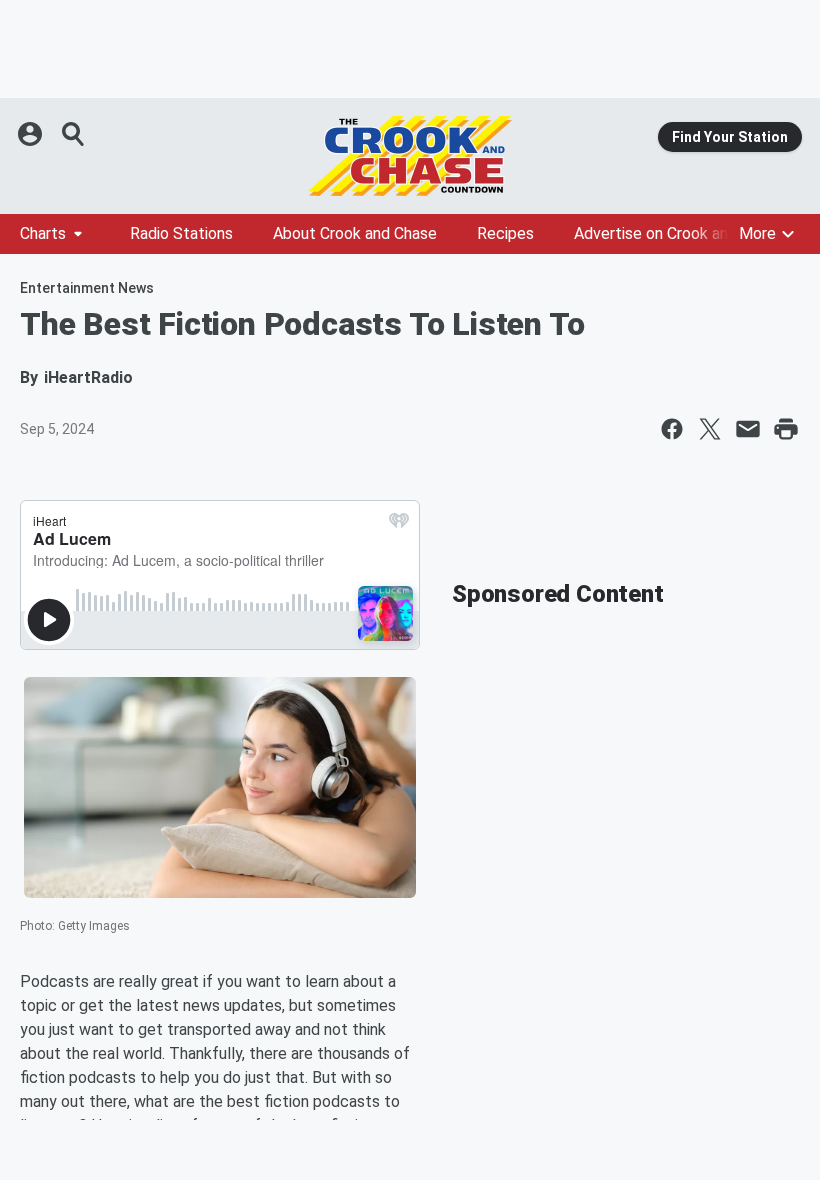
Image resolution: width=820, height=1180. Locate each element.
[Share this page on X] (710, 429)
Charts (43, 233)
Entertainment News (87, 288)
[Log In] (32, 134)
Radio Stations (181, 233)
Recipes (505, 233)
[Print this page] (786, 429)
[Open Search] (74, 134)
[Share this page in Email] (748, 429)
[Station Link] (410, 156)
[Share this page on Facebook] (672, 429)
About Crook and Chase (355, 233)
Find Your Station (730, 137)
